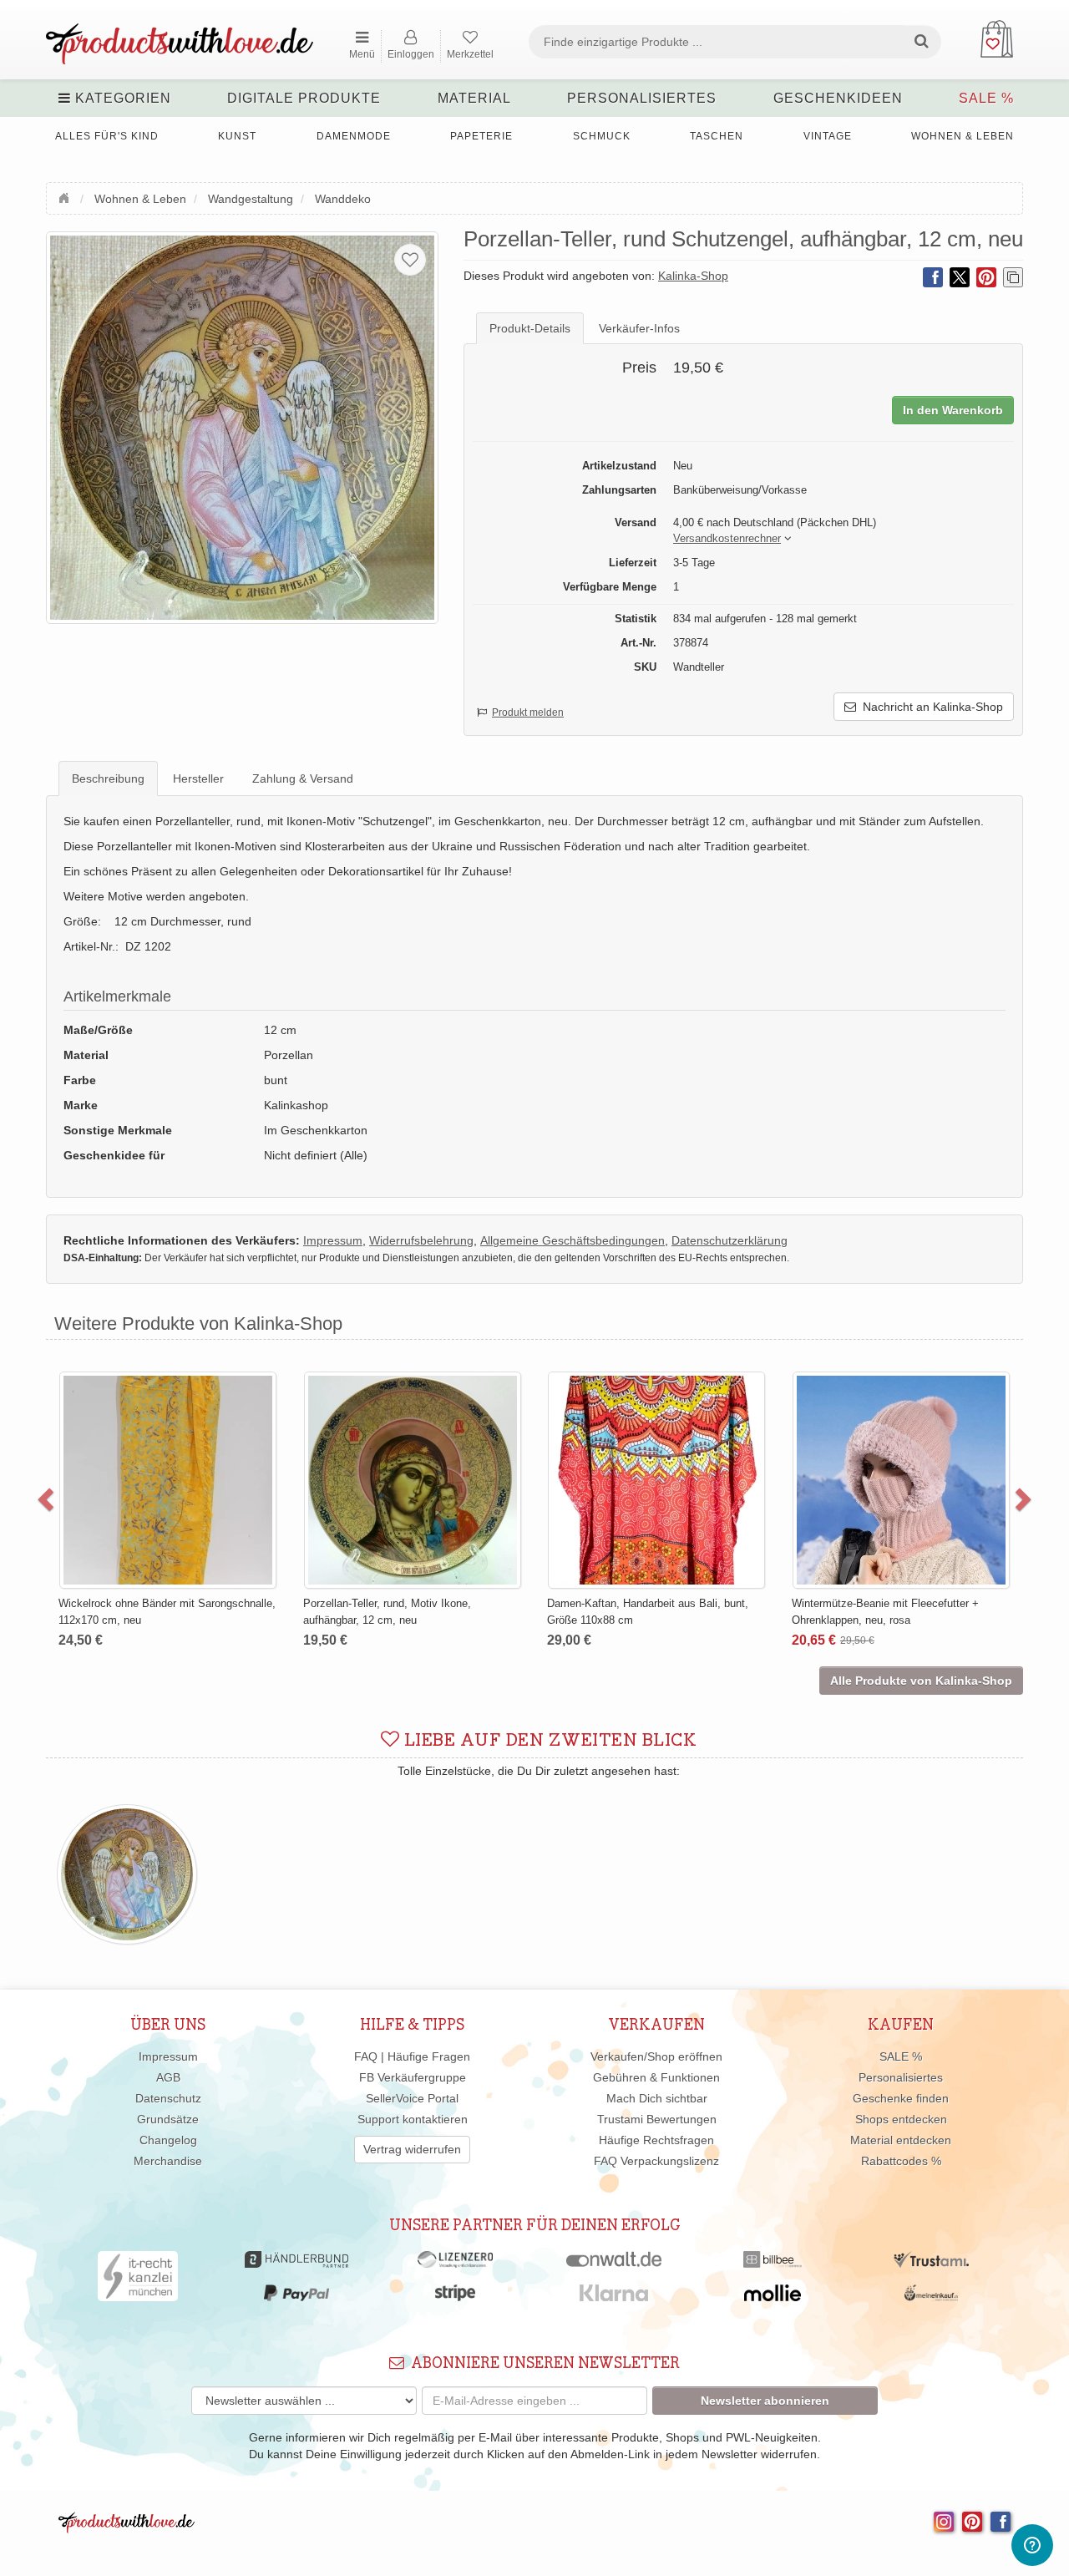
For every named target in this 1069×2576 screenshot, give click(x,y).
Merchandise (168, 2161)
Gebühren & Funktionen (656, 2077)
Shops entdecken (901, 2119)
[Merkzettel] (410, 260)
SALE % (986, 98)
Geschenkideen (838, 98)
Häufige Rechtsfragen (656, 2140)
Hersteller (198, 778)
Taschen (717, 136)
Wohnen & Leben (963, 136)
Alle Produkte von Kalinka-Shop (921, 1681)
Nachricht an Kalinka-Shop (930, 707)
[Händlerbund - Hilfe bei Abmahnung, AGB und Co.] (296, 2264)
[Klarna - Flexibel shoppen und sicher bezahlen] (614, 2297)
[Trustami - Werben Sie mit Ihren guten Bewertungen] (931, 2264)
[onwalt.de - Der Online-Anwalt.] (614, 2264)
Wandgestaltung (251, 199)
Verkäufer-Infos (639, 328)
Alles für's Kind (107, 136)
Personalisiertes (642, 98)
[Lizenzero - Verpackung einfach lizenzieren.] (455, 2264)
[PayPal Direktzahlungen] (296, 2297)
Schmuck (602, 136)
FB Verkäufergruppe (413, 2077)
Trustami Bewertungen (657, 2119)
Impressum (168, 2056)
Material (474, 98)
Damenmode (354, 136)
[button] (727, 539)
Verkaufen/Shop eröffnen (656, 2056)
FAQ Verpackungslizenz (656, 2161)
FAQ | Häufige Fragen (412, 2056)
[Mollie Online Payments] (773, 2297)
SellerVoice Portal (412, 2098)
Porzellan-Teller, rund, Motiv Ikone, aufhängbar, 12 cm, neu (387, 1612)
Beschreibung (108, 778)
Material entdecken (901, 2140)
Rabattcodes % (901, 2161)
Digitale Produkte (304, 98)
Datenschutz (168, 2098)
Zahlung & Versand (303, 778)
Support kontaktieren (413, 2119)
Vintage (828, 136)
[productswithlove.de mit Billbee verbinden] (772, 2264)
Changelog (168, 2140)
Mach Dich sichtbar (657, 2098)
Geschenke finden (901, 2098)
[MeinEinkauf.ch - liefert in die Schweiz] (931, 2297)
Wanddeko (343, 199)
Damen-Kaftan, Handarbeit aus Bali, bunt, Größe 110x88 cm (648, 1612)
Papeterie (481, 136)
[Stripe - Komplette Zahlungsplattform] (455, 2297)
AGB (168, 2077)
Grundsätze (168, 2119)
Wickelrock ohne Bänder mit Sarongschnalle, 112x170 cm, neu (167, 1612)
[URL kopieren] (1013, 277)
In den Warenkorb (953, 410)
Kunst (237, 136)
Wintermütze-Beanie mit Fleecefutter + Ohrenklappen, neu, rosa (885, 1612)
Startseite (66, 196)
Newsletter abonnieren (765, 2401)
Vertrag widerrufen (412, 2149)
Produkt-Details (530, 328)
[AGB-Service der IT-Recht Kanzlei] (138, 2280)
